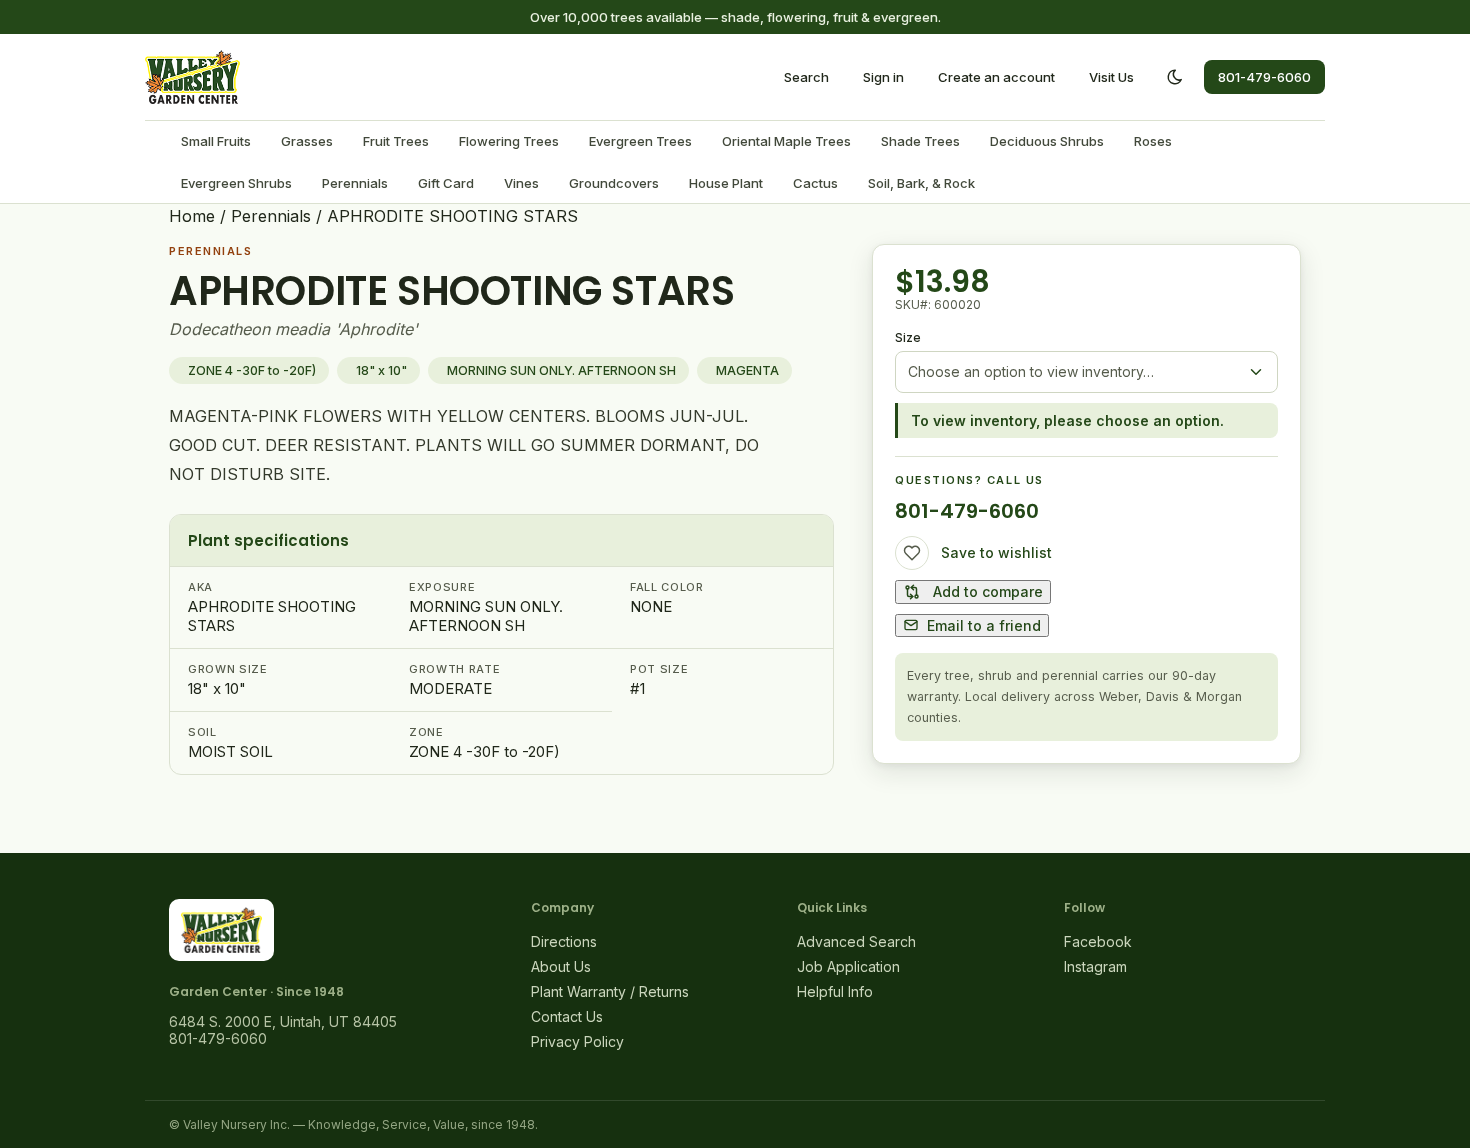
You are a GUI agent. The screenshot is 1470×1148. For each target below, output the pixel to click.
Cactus (815, 183)
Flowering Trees (509, 141)
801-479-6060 (1264, 77)
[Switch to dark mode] (1175, 77)
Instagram (1095, 966)
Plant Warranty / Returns (610, 991)
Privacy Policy (577, 1041)
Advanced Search (856, 941)
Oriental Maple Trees (786, 141)
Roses (1153, 141)
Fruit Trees (396, 141)
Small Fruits (216, 141)
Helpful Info (835, 991)
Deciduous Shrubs (1047, 141)
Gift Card (446, 183)
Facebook (1098, 941)
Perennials (355, 183)
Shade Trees (920, 141)
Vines (521, 183)
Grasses (307, 141)
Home (192, 216)
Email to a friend (984, 625)
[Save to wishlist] (912, 553)
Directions (564, 941)
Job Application (848, 966)
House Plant (726, 183)
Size (908, 337)
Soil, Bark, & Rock (921, 183)
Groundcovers (614, 183)
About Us (561, 966)
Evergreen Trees (640, 141)
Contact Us (567, 1016)
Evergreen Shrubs (236, 183)
